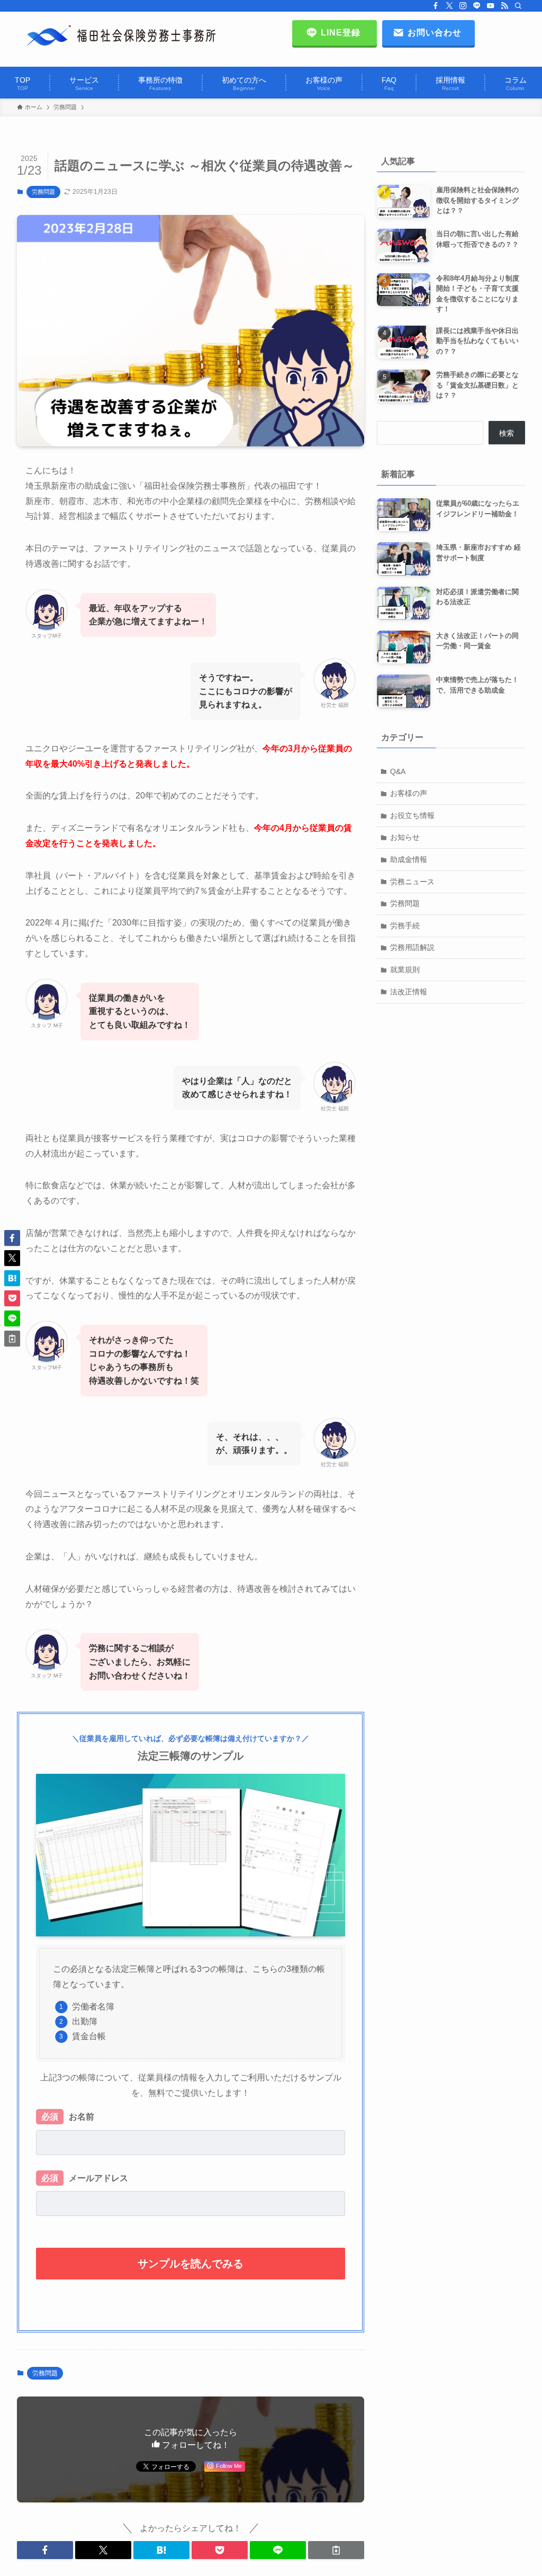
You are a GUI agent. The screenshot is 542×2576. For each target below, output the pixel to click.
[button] (45, 2550)
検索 (507, 433)
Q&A (398, 771)
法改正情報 (409, 992)
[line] (477, 6)
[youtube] (491, 6)
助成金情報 (409, 859)
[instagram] (463, 6)
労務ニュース (412, 882)
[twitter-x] (449, 6)
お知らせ (405, 837)
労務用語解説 (412, 947)
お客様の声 (409, 793)
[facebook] (436, 6)
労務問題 (43, 192)
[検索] (518, 6)
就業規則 (405, 970)
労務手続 (405, 926)
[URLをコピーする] (336, 2550)
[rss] (504, 6)
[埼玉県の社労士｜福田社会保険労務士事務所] (121, 36)
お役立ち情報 (412, 815)
